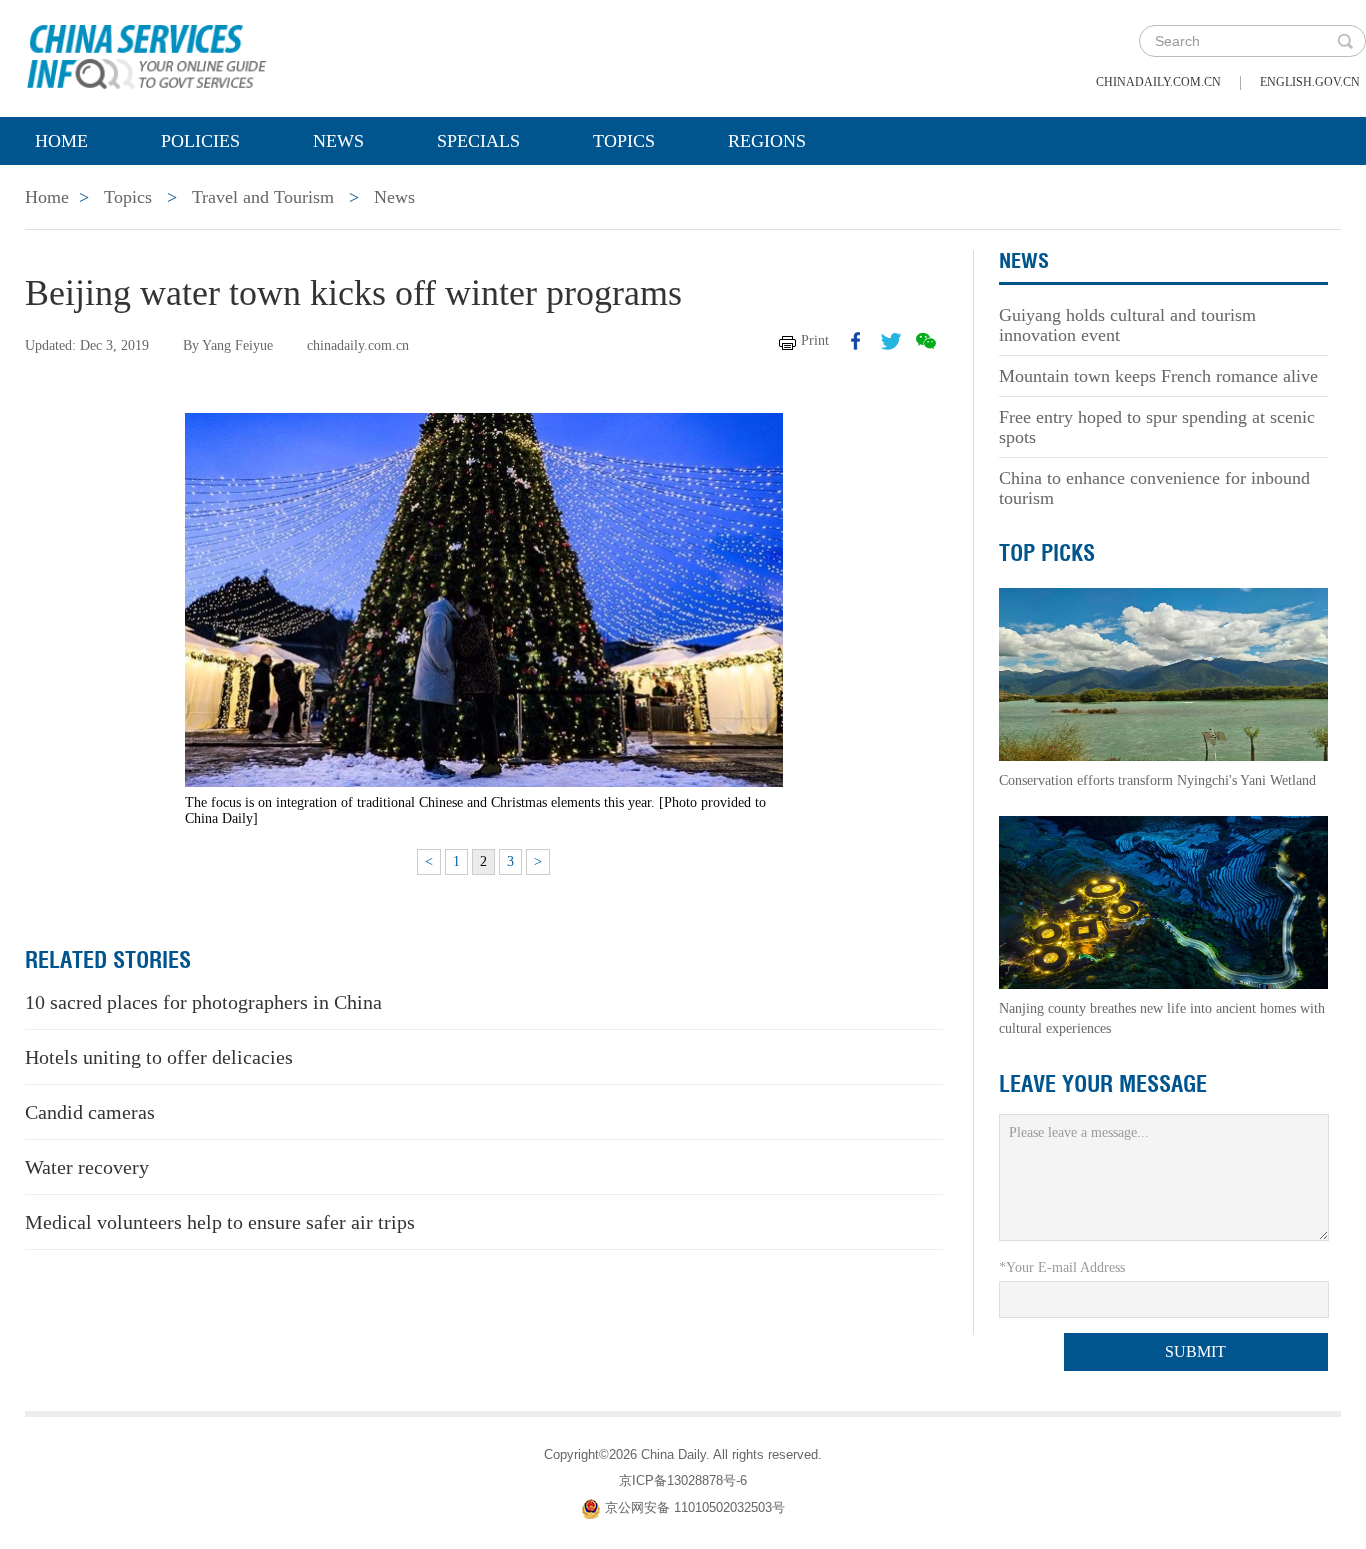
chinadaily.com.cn (1158, 82)
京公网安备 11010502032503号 (695, 1507)
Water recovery (87, 1167)
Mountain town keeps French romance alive (1158, 376)
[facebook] (856, 341)
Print (815, 340)
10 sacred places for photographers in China (203, 1002)
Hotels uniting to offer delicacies (159, 1057)
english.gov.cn (1310, 82)
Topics (624, 141)
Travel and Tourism (263, 197)
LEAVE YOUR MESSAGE (1103, 1084)
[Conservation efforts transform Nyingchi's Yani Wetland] (1163, 673)
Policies (200, 141)
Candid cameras (90, 1112)
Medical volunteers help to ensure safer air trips (220, 1222)
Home (61, 141)
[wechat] (926, 341)
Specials (478, 141)
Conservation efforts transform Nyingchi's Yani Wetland (1157, 780)
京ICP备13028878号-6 (683, 1480)
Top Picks (1047, 553)
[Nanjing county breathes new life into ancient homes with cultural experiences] (1163, 901)
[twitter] (891, 341)
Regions (767, 141)
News (338, 141)
